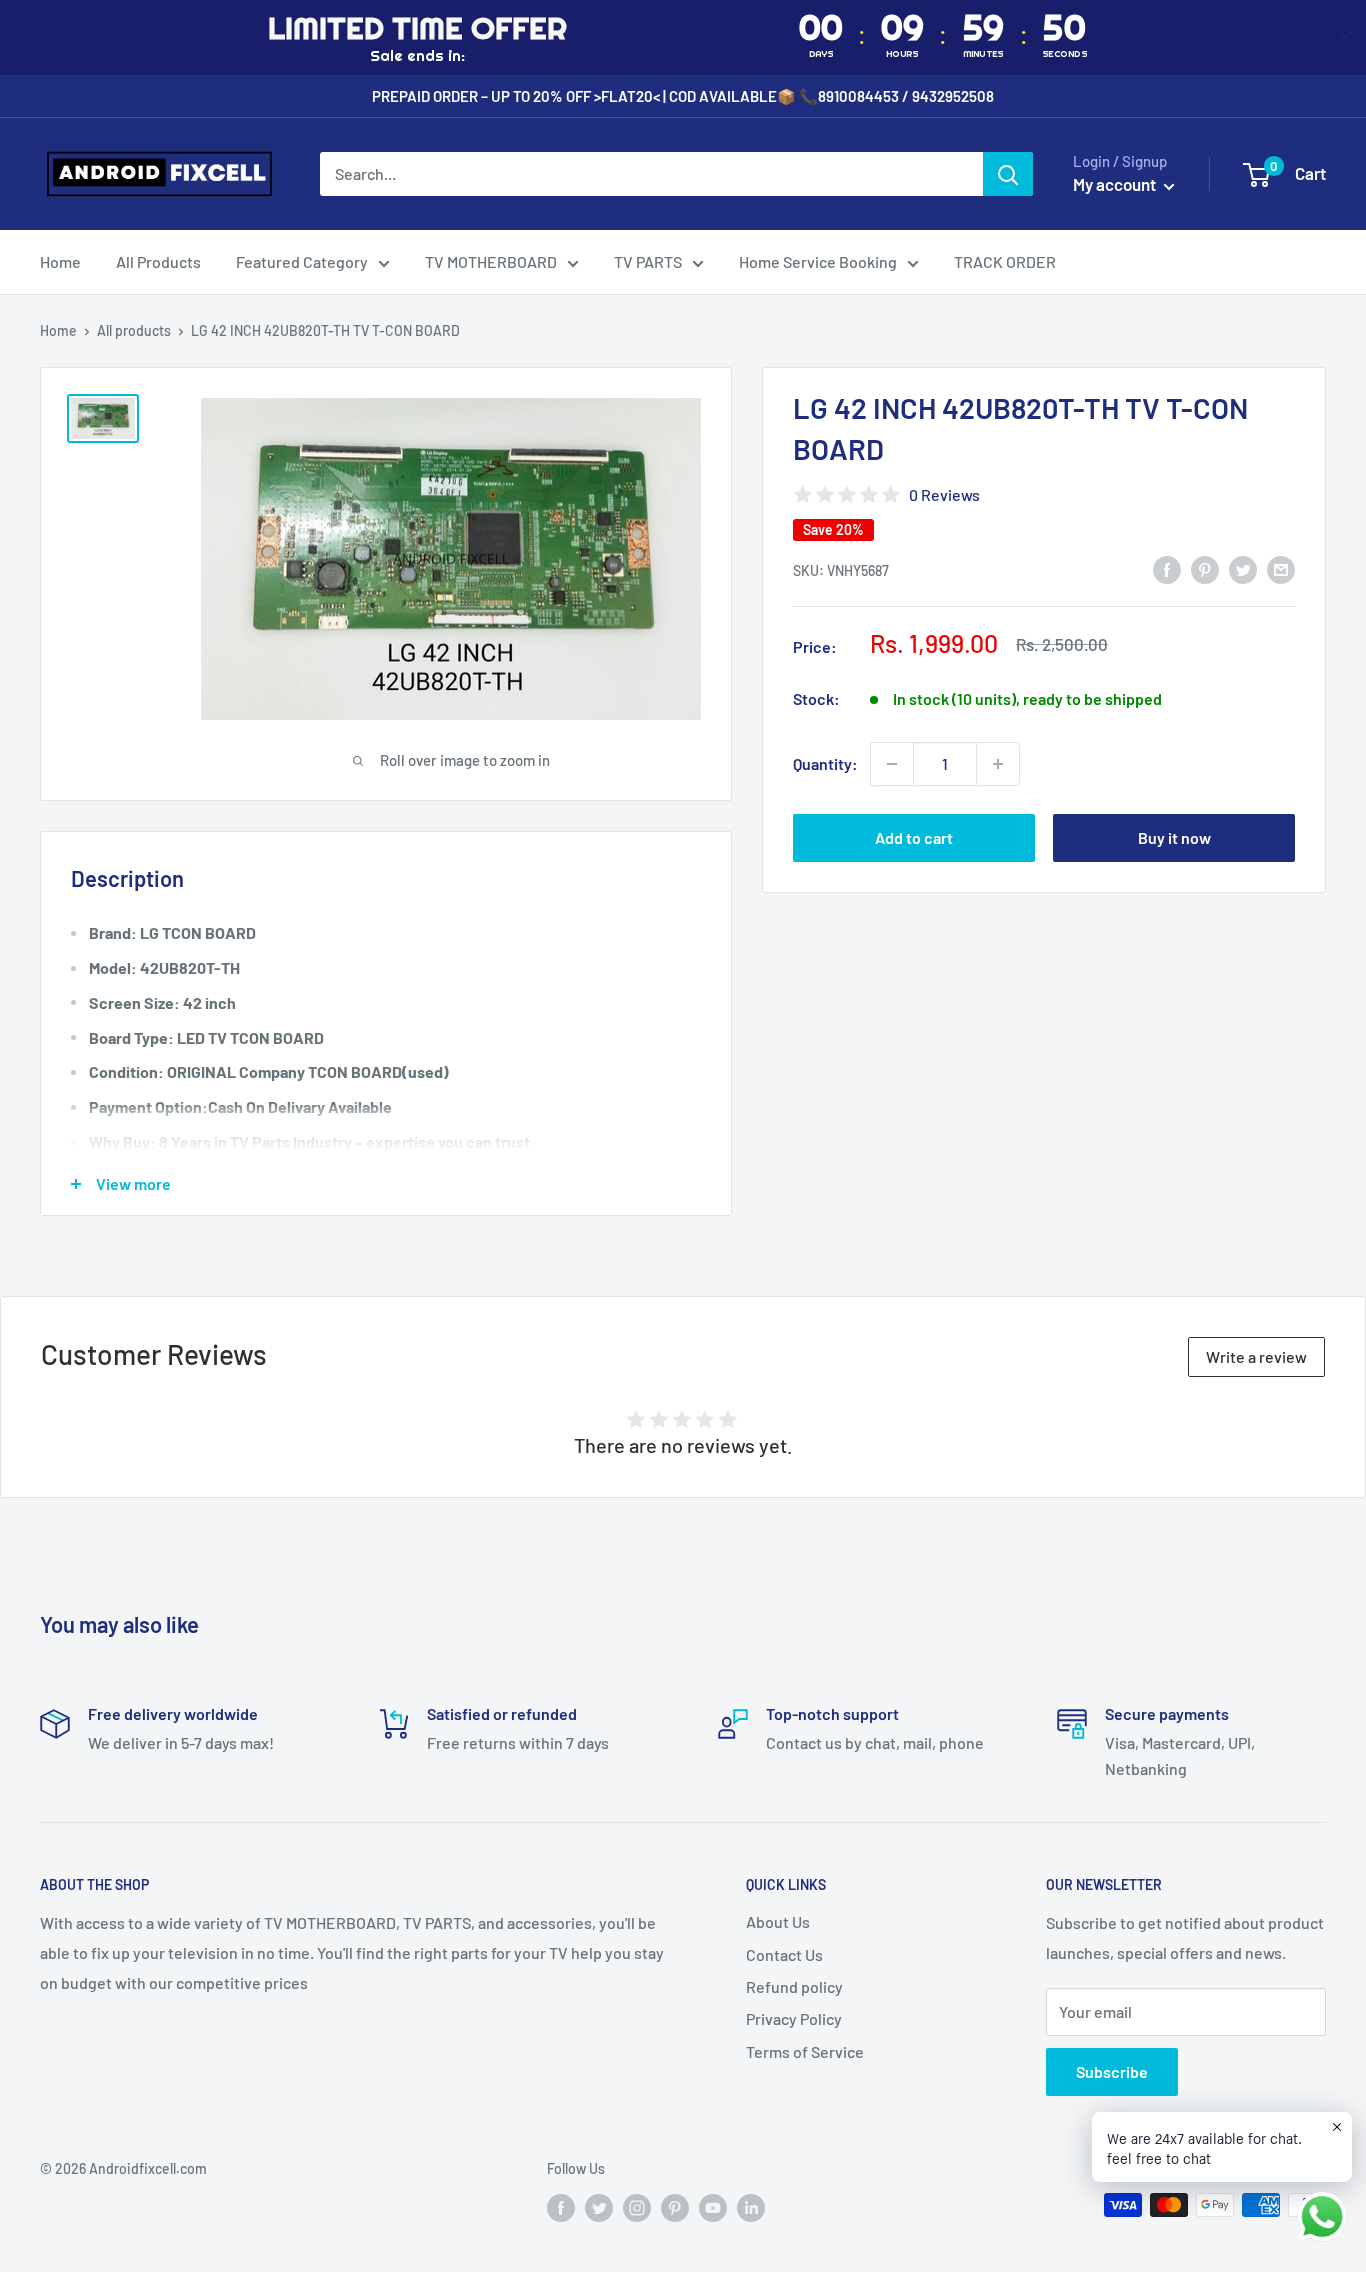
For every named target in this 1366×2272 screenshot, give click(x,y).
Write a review (1256, 1356)
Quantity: (825, 763)
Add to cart (914, 837)
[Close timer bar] (1346, 37)
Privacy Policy (794, 2018)
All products (134, 330)
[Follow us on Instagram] (637, 2207)
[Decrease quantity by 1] (892, 764)
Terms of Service (805, 2051)
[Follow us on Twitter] (599, 2207)
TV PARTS (648, 261)
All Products (158, 261)
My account (1116, 184)
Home (60, 261)
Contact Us (784, 1954)
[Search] (1008, 174)
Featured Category (302, 261)
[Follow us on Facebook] (561, 2207)
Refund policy (794, 1986)
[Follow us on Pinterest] (675, 2207)
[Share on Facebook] (1167, 568)
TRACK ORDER (1005, 261)
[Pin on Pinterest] (1205, 568)
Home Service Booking (818, 261)
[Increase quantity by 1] (998, 764)
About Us (778, 1921)
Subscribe (1112, 2071)
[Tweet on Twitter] (1243, 568)
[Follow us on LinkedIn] (751, 2207)
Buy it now (1174, 837)
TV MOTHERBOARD (491, 261)
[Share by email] (1281, 568)
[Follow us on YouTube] (713, 2207)
